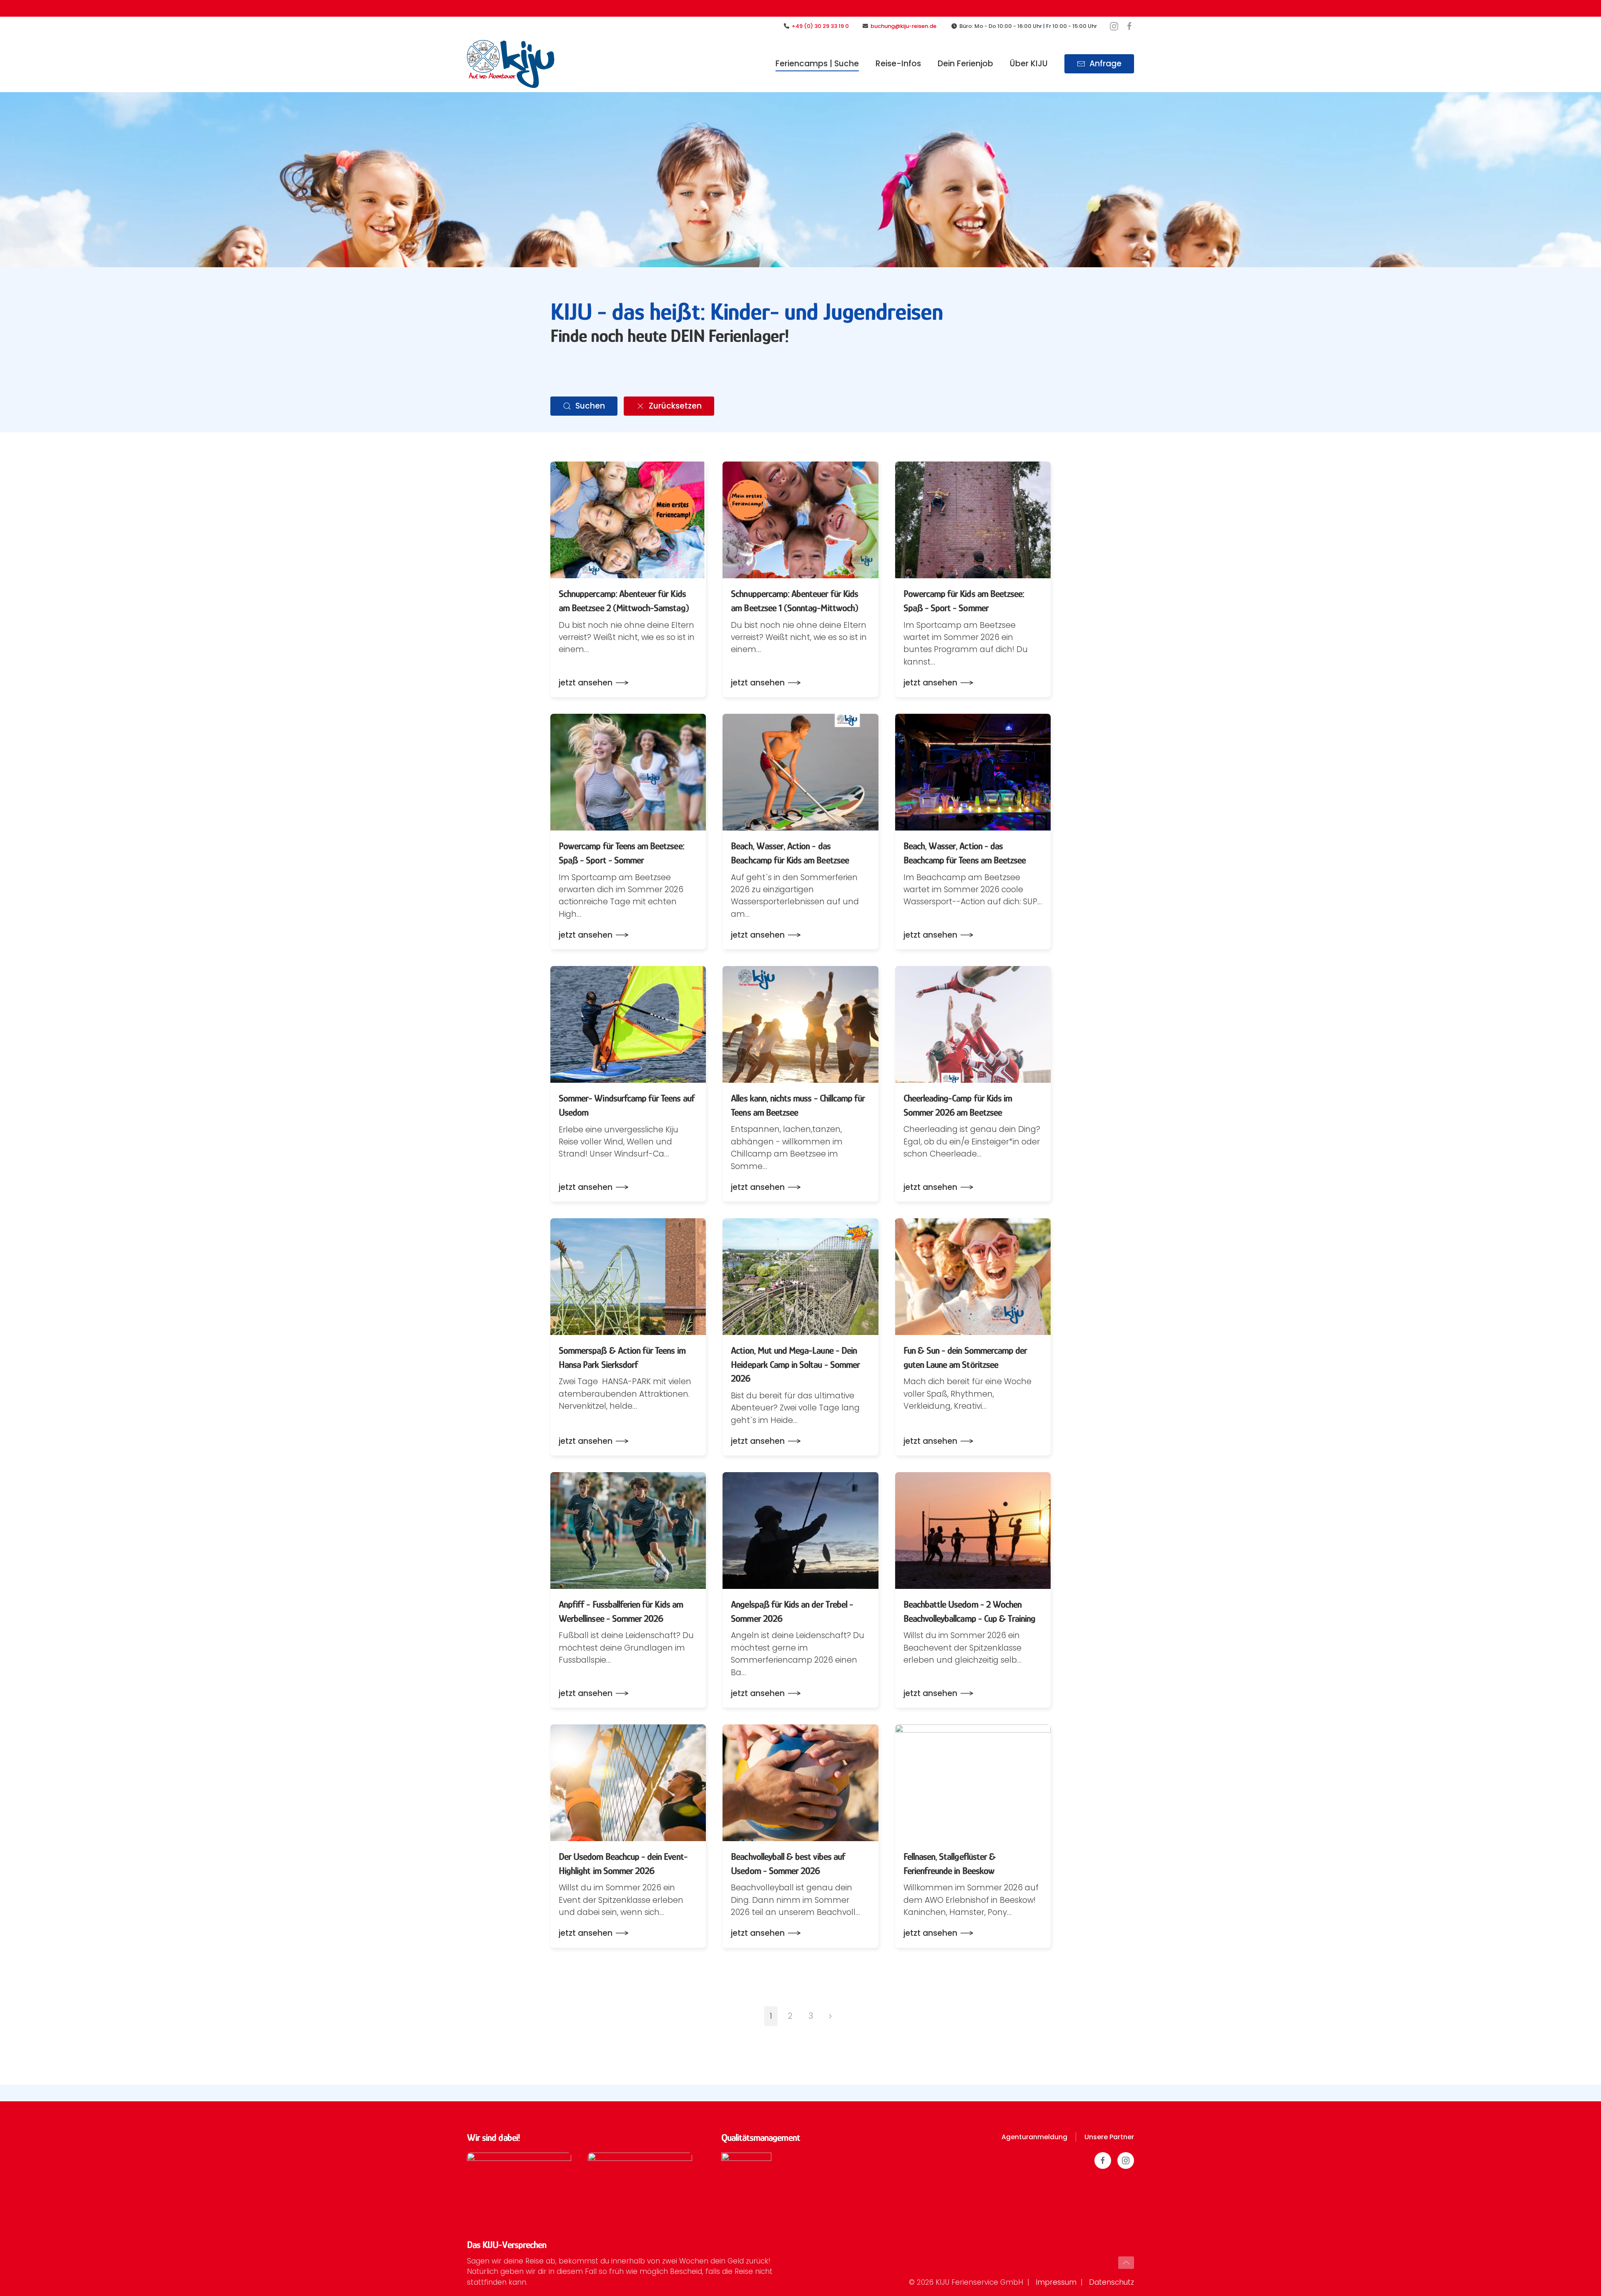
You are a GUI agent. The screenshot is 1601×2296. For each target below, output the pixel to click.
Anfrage (1105, 64)
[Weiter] (830, 2016)
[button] (1126, 2263)
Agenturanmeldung (1034, 2137)
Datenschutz (1112, 2282)
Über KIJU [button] (1029, 64)
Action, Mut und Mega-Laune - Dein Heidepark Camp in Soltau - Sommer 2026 (795, 1364)
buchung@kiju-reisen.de (905, 26)
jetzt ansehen (586, 683)
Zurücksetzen (675, 406)
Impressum (1056, 2282)
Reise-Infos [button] (898, 64)
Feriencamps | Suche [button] (817, 64)
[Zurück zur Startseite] (511, 64)
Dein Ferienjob (965, 64)
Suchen (590, 406)
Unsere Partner (1109, 2137)
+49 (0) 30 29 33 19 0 (820, 26)
